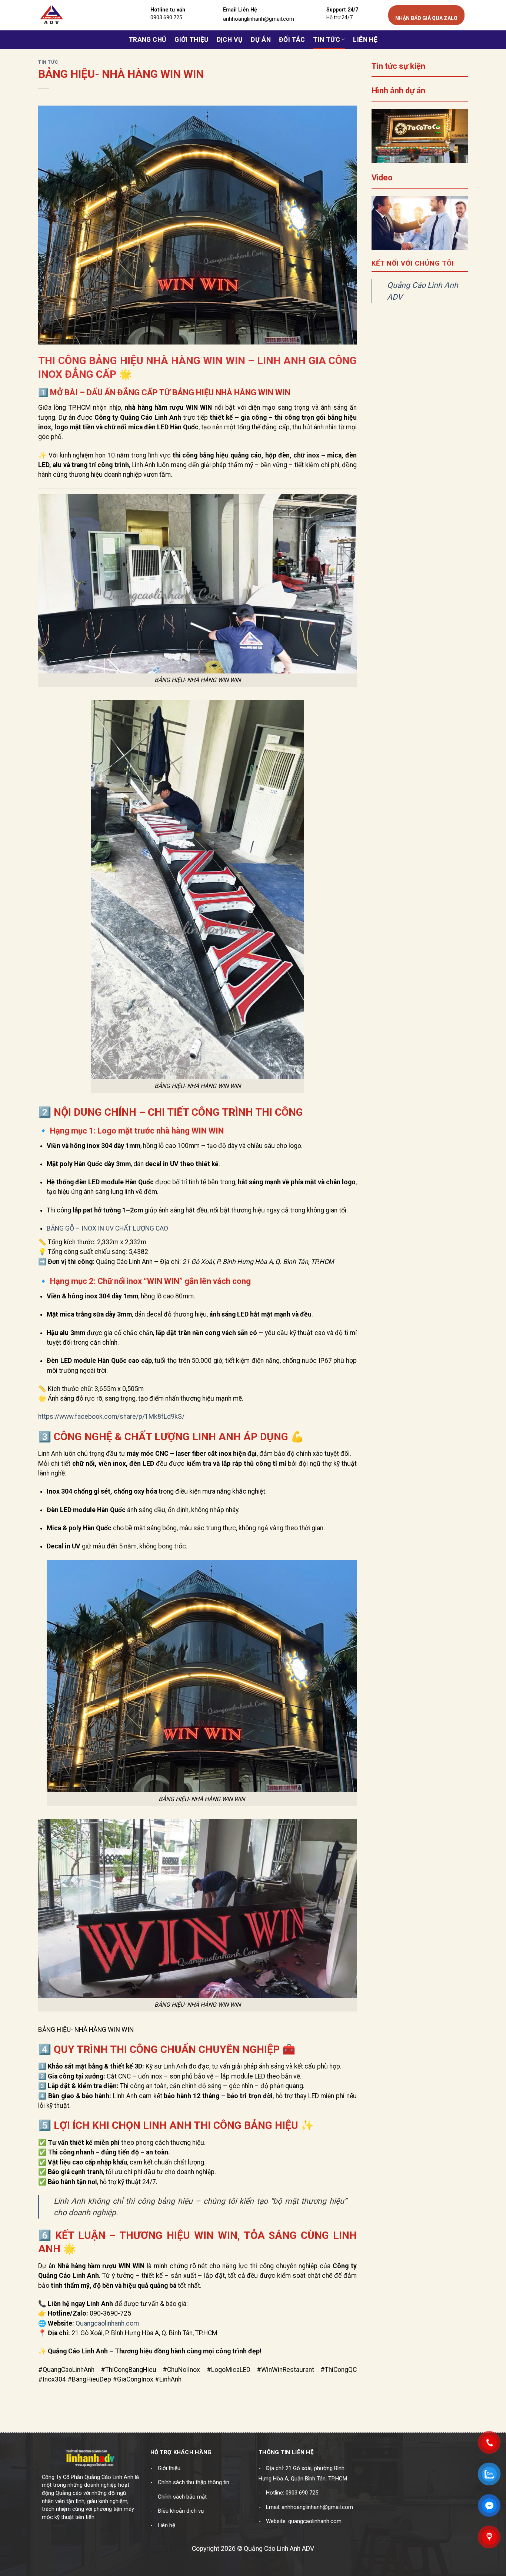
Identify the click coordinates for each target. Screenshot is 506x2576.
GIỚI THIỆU (192, 40)
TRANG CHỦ (147, 40)
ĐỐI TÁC (292, 40)
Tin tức (326, 40)
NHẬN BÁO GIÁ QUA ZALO (426, 18)
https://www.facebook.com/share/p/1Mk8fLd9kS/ (111, 1417)
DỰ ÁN (261, 40)
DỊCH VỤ (230, 40)
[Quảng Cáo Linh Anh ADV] (73, 15)
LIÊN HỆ (365, 40)
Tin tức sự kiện (398, 66)
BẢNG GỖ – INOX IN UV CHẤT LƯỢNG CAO (107, 1228)
